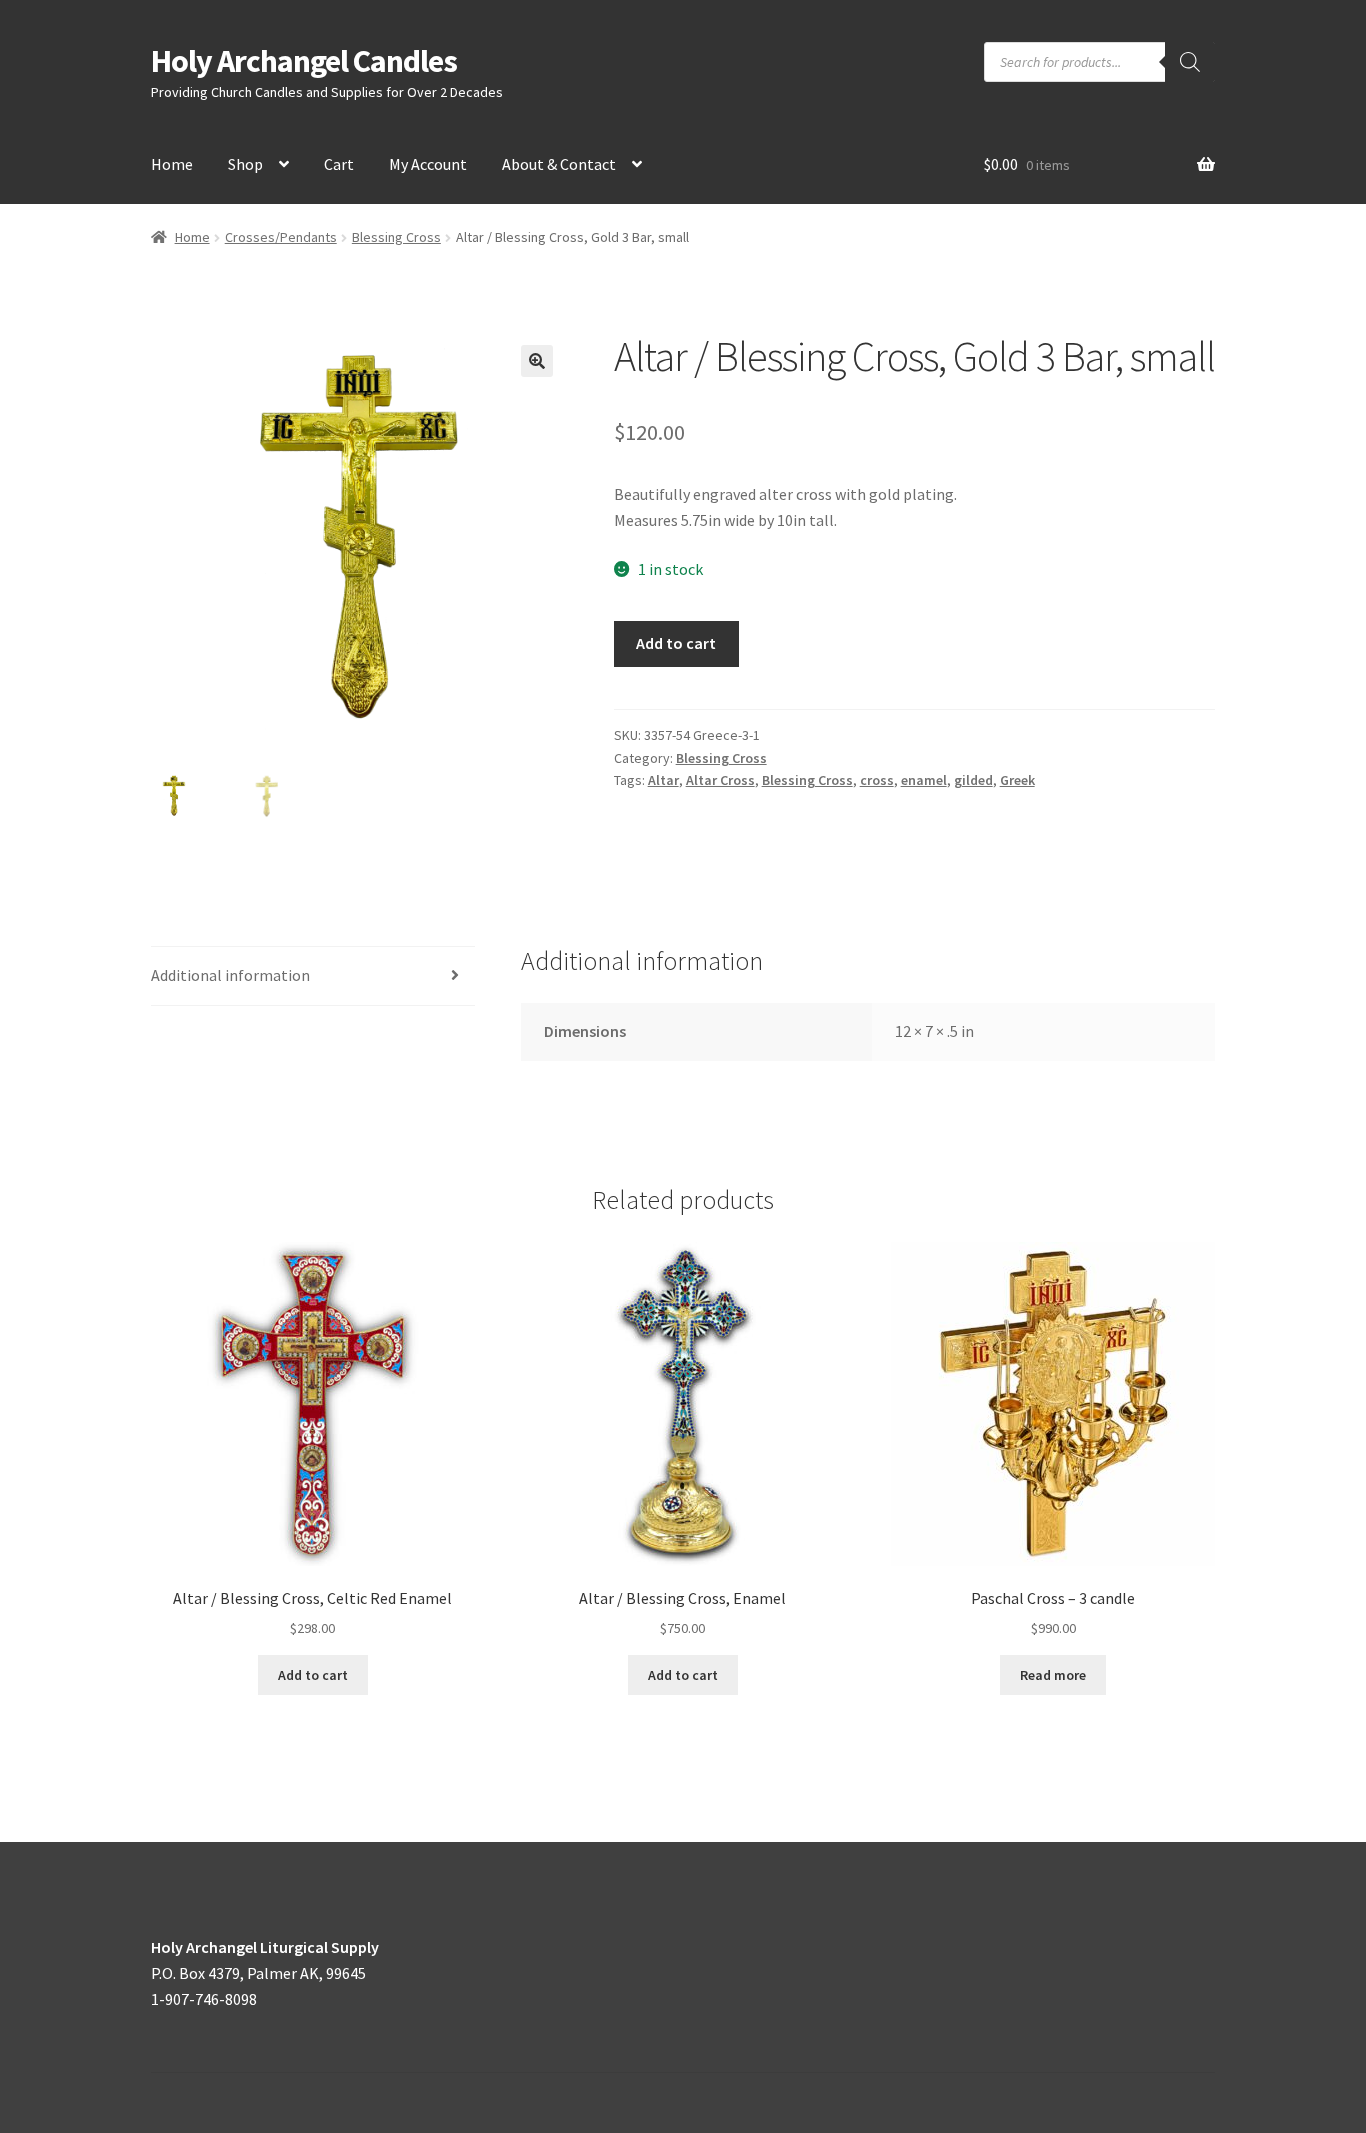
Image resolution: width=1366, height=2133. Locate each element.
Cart (339, 164)
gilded (973, 780)
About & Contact (559, 164)
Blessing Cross (396, 237)
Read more (1053, 1675)
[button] (537, 361)
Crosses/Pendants (281, 237)
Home (172, 164)
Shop (245, 164)
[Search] (1190, 62)
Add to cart (676, 643)
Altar (663, 780)
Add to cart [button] (313, 1675)
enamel (924, 780)
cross (877, 780)
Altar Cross (720, 780)
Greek (1017, 780)
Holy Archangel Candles (304, 61)
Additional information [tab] (230, 975)
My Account (428, 164)
